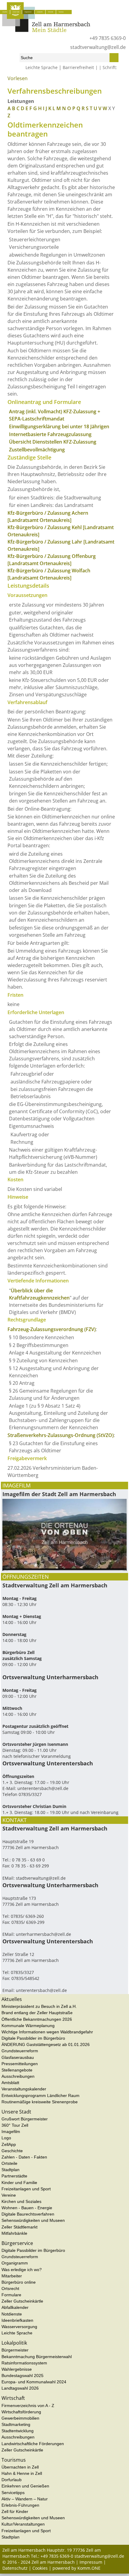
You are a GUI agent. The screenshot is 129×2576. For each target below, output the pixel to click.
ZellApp (9, 2144)
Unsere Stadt (16, 12)
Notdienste (12, 2314)
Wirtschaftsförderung (21, 2412)
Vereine (9, 2195)
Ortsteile (9, 2163)
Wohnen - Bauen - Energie (27, 2208)
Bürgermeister (15, 2350)
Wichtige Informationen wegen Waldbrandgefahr (47, 2032)
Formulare (11, 2295)
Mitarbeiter (12, 2276)
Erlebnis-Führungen (20, 2505)
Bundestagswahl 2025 (22, 2376)
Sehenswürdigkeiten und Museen (33, 2220)
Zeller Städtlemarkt (19, 2227)
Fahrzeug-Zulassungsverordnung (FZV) (52, 1329)
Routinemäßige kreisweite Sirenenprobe (40, 2102)
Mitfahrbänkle (14, 2233)
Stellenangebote (17, 2070)
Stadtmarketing (16, 2424)
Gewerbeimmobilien (20, 2418)
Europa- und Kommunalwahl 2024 (34, 2382)
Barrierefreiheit (78, 67)
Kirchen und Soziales (21, 2201)
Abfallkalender (15, 2307)
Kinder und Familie (19, 2183)
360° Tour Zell (15, 2125)
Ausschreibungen (18, 2076)
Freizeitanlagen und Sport (26, 2189)
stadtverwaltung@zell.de (98, 47)
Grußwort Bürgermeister (25, 2119)
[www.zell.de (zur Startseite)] (46, 30)
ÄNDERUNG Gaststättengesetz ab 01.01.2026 (46, 2044)
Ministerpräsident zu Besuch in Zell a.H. (39, 2006)
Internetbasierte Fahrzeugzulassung (50, 434)
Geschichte (12, 2151)
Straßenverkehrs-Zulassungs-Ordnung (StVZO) (61, 1435)
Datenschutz (15, 2568)
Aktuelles (5, 12)
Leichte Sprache (42, 67)
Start (6, 81)
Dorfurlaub (12, 2480)
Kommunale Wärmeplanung (28, 2026)
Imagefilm (11, 2132)
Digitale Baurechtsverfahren (28, 2214)
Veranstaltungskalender (24, 2089)
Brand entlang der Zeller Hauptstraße (37, 2013)
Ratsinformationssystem (24, 2363)
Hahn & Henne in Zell (22, 2473)
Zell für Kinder (15, 2511)
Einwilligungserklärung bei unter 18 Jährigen (59, 426)
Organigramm (15, 2263)
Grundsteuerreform (20, 2051)
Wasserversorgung (19, 2327)
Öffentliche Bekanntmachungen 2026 (37, 2019)
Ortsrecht (10, 2288)
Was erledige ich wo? (39, 81)
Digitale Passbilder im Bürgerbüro (33, 2038)
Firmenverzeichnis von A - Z (28, 2406)
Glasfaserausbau (18, 2057)
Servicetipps (13, 2493)
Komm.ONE (89, 2568)
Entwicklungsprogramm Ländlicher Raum (40, 2095)
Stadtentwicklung (18, 2431)
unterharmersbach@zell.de (43, 1934)
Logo (6, 2138)
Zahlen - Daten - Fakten (24, 2157)
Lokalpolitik (40, 12)
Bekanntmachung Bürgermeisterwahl (37, 2357)
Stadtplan (10, 2170)
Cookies (40, 2568)
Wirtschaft (51, 12)
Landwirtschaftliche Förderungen (33, 2444)
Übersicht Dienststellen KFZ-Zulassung (53, 442)
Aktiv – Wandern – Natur (25, 2499)
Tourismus (61, 12)
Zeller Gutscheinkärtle (22, 2301)
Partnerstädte (14, 2176)
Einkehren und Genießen (25, 2486)
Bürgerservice (28, 12)
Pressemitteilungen (20, 2064)
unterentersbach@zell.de (43, 1788)
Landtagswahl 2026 (20, 2388)
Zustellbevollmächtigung (37, 450)
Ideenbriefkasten (17, 2320)
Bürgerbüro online (19, 2282)
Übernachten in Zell (20, 2467)
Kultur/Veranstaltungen (23, 2524)
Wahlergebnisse (17, 2369)
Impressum (91, 2562)
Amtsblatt (10, 2083)
